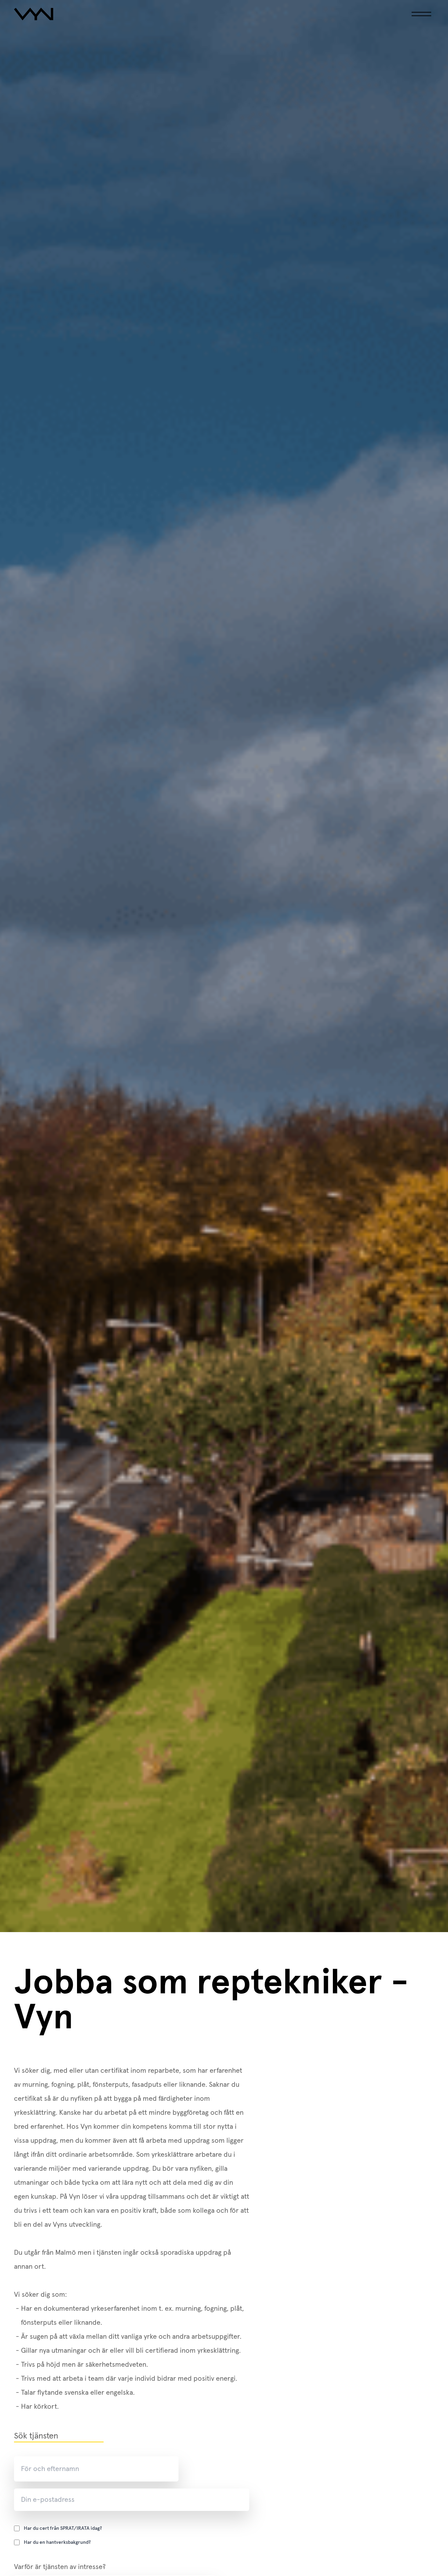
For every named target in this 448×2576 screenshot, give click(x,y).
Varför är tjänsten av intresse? (60, 2567)
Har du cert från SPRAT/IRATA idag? (63, 2528)
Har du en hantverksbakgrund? (57, 2542)
